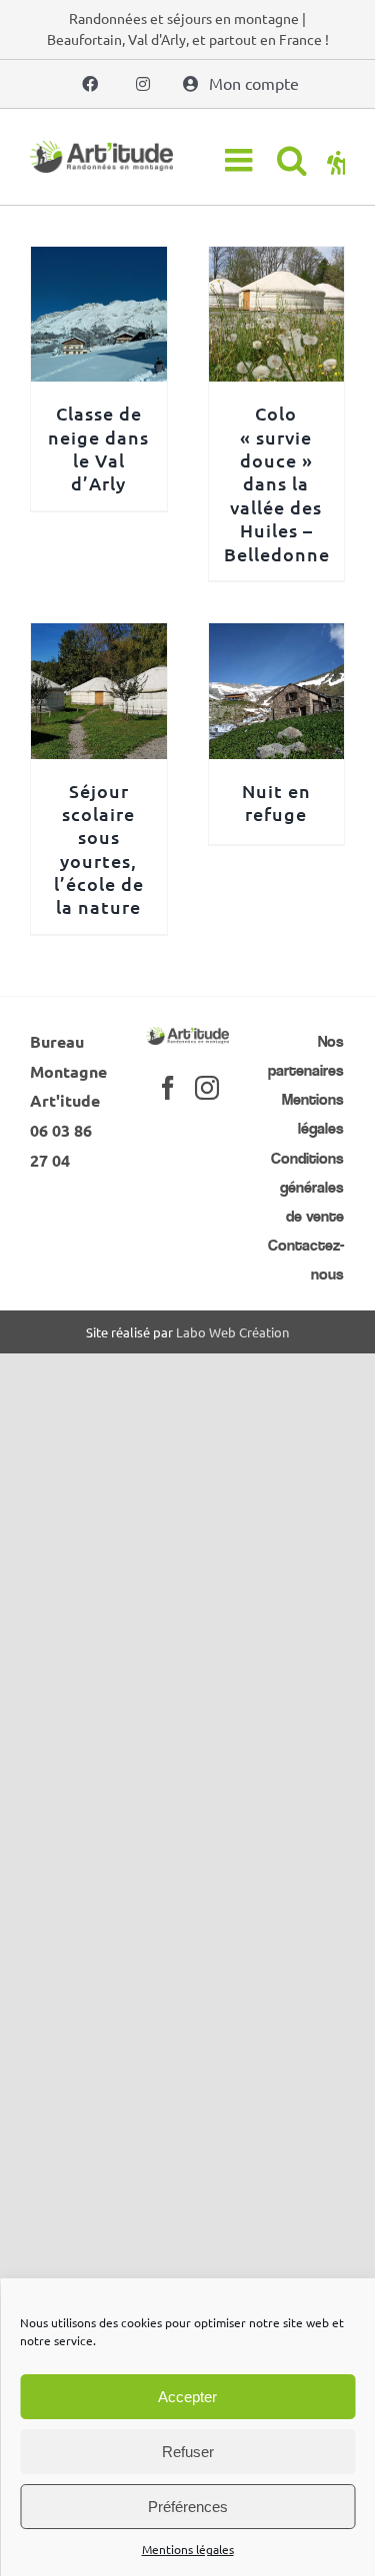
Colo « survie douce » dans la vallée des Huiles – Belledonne (277, 483)
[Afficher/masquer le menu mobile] (241, 160)
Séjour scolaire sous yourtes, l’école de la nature (99, 849)
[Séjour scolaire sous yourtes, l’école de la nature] (99, 637)
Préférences (188, 2507)
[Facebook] (168, 1088)
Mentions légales (188, 2549)
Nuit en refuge (276, 802)
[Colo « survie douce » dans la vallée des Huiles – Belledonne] (277, 261)
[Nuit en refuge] (277, 637)
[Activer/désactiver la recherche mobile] (292, 160)
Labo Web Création (232, 1332)
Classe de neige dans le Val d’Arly (98, 448)
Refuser (188, 2452)
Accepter (187, 2397)
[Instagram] (207, 1088)
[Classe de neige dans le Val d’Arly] (99, 261)
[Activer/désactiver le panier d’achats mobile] (336, 160)
